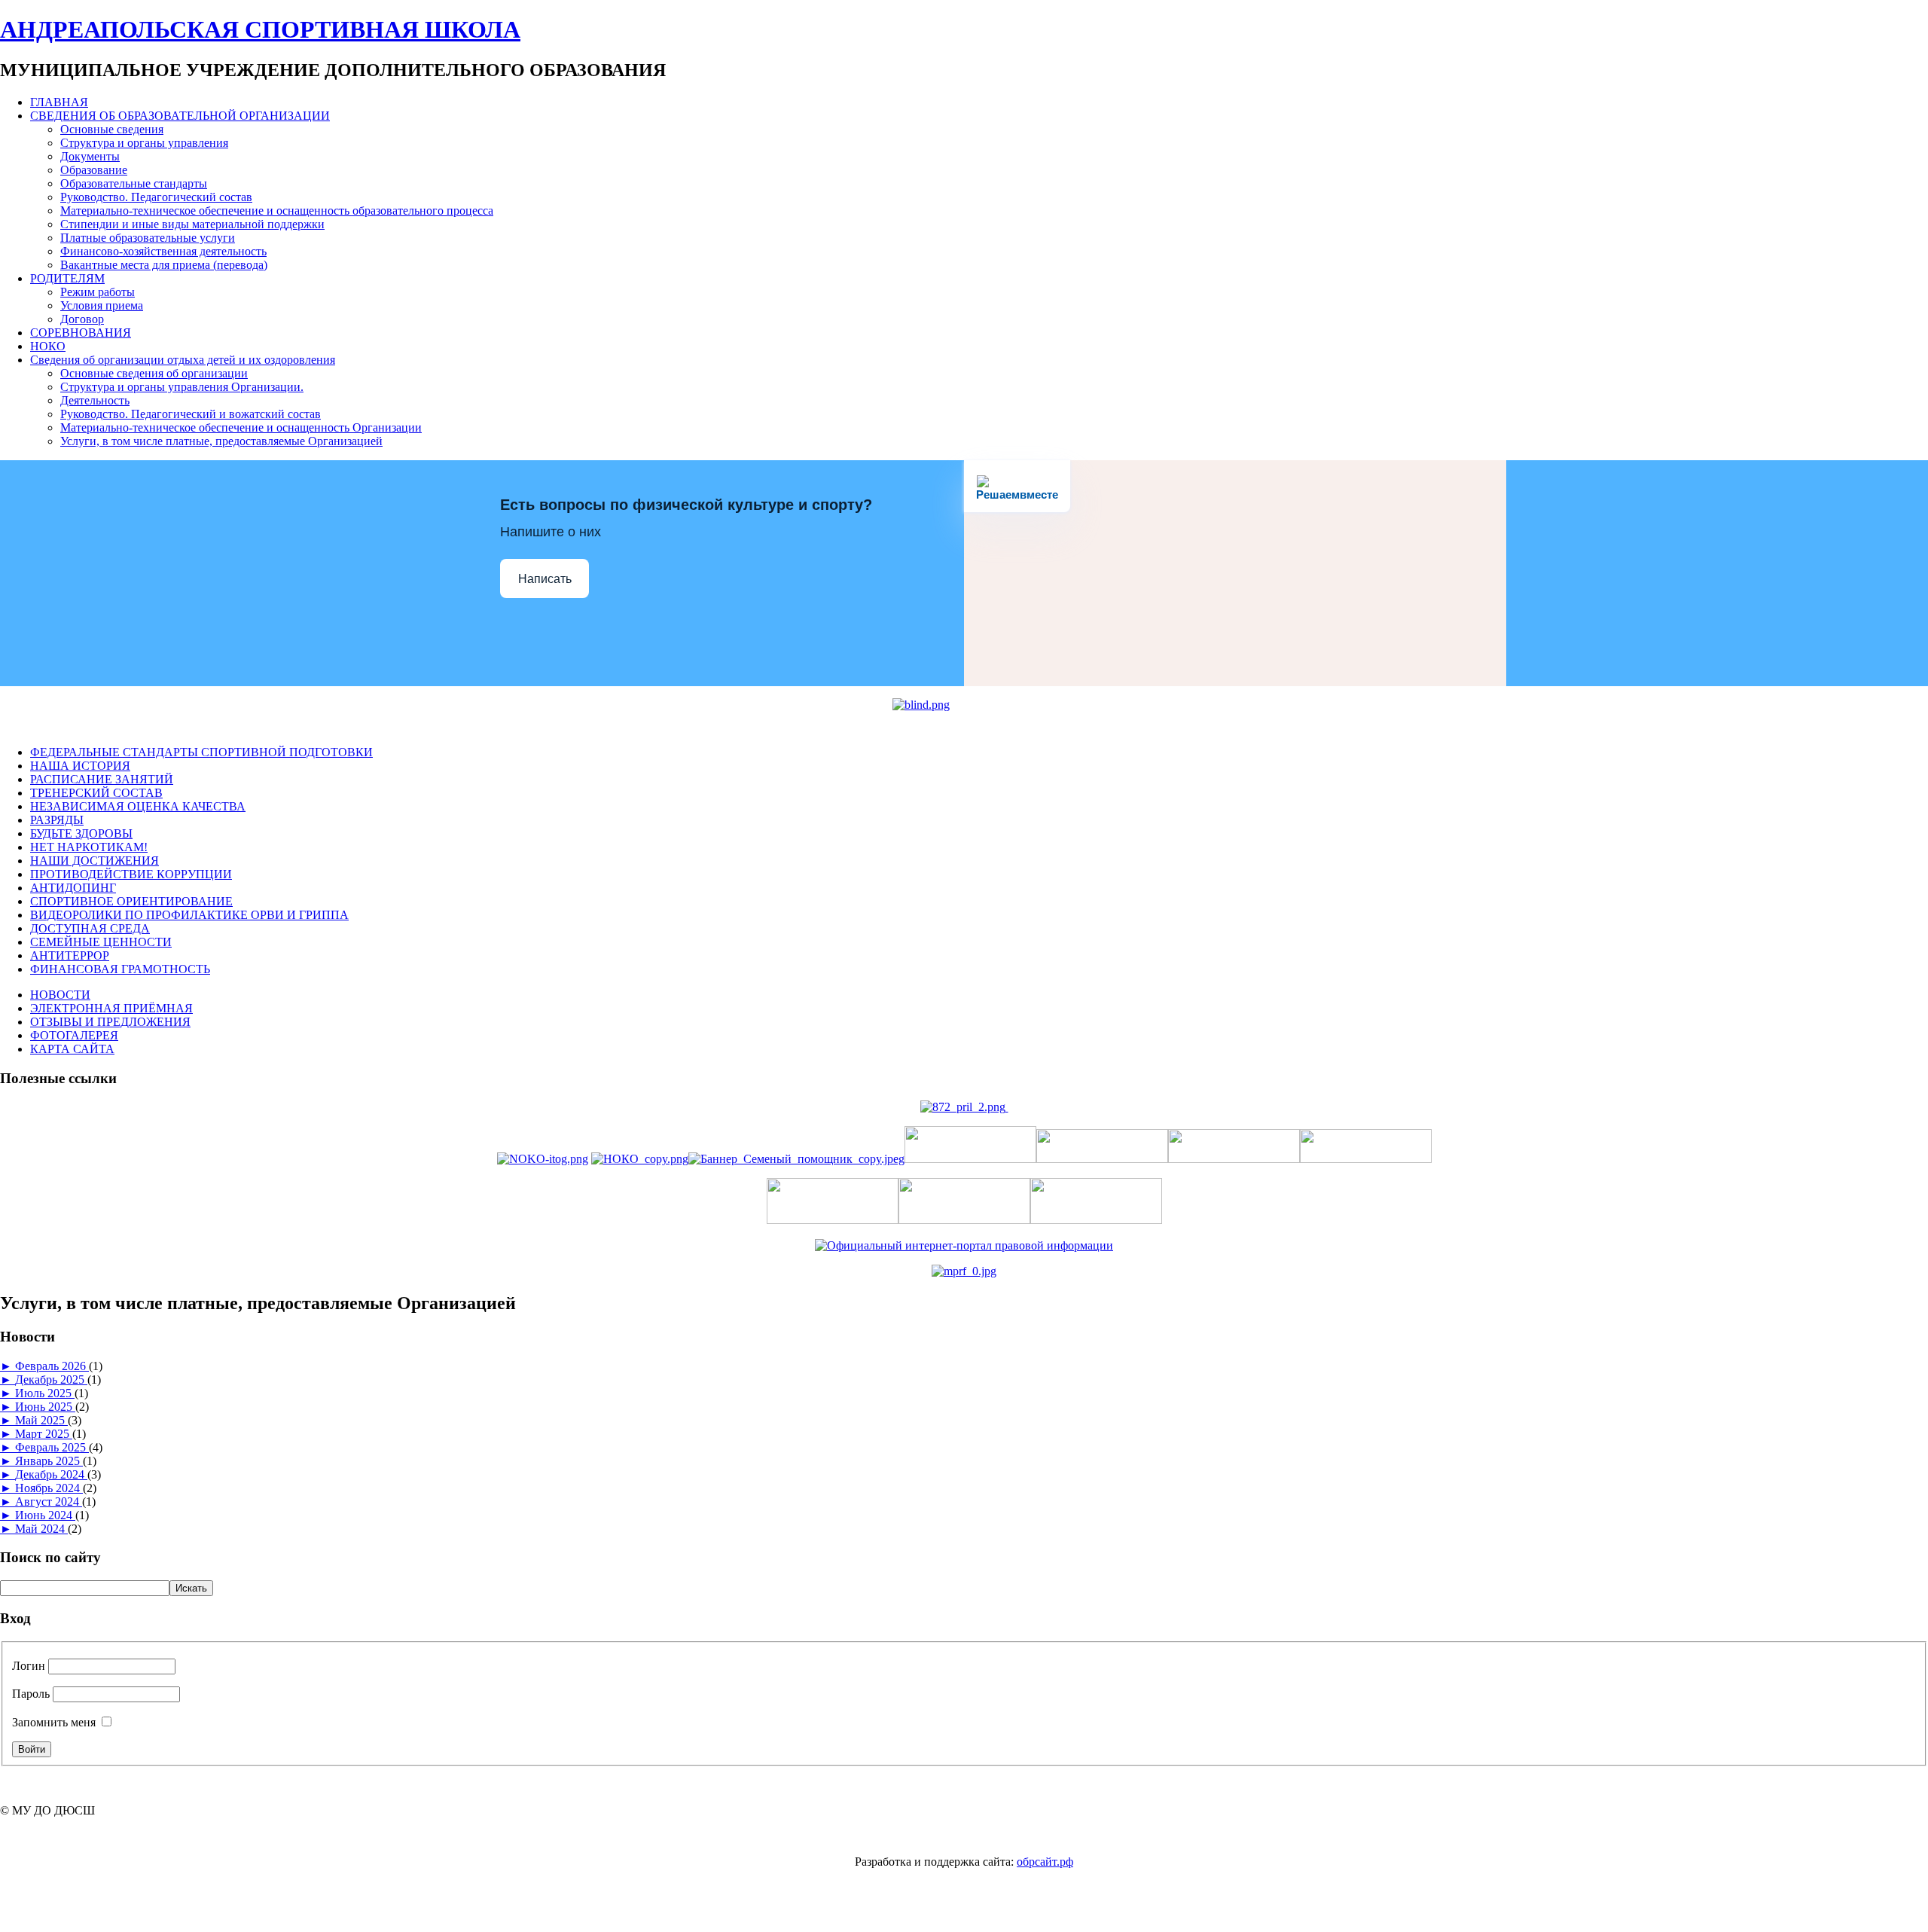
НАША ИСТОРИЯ (80, 766)
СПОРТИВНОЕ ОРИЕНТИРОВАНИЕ (131, 901)
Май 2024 (41, 1529)
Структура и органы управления (144, 143)
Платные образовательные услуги (148, 238)
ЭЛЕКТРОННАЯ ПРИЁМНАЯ (111, 1008)
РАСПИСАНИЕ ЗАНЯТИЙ (102, 779)
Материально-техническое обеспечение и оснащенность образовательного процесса (277, 211)
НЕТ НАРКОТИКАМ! (89, 847)
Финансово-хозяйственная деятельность (163, 251)
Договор (82, 319)
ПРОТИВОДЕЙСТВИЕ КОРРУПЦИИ (131, 874)
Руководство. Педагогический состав (156, 197)
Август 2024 (49, 1502)
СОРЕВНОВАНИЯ (81, 333)
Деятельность (95, 400)
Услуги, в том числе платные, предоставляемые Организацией (221, 441)
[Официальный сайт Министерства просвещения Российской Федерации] (964, 1271)
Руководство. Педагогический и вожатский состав (191, 414)
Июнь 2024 (45, 1515)
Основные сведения (112, 129)
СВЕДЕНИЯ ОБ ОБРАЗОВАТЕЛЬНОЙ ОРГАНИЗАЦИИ (180, 116)
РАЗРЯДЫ (57, 820)
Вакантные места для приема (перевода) (164, 265)
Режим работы (98, 292)
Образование (94, 170)
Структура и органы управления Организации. (182, 387)
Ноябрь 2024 (49, 1488)
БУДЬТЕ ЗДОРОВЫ (81, 833)
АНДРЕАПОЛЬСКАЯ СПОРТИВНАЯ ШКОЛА (260, 29)
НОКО (48, 346)
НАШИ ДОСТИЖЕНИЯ (95, 861)
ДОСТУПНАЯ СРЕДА (90, 928)
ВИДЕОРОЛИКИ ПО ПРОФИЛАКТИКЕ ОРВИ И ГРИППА (189, 915)
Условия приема (102, 305)
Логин (29, 1666)
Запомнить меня (54, 1722)
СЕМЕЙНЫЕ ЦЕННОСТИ (101, 942)
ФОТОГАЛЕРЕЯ (74, 1035)
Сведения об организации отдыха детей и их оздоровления (183, 360)
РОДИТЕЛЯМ (67, 278)
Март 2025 (44, 1434)
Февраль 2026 (52, 1366)
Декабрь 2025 (51, 1380)
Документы (90, 156)
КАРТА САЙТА (72, 1049)
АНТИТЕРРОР (70, 955)
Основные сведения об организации (154, 373)
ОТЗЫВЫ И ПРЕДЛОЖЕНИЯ (110, 1022)
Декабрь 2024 (51, 1474)
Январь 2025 (49, 1461)
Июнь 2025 (45, 1407)
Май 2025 (41, 1420)
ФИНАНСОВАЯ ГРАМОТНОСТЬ (120, 969)
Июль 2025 (45, 1393)
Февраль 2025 (52, 1447)
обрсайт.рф (1045, 1862)
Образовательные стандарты (134, 183)
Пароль (31, 1694)
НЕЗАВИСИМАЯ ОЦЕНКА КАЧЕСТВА (138, 806)
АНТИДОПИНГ (73, 888)
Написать (545, 579)
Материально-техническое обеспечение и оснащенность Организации (241, 427)
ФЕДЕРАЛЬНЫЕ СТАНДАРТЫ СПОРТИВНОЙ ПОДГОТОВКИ (201, 752)
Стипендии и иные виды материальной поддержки (192, 224)
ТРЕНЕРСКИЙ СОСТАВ (96, 793)
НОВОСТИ (60, 995)
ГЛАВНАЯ (59, 102)
